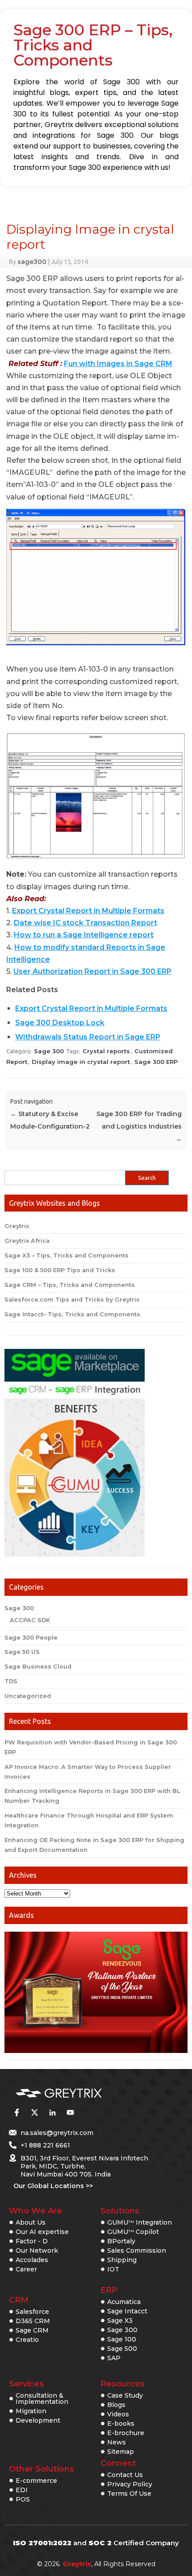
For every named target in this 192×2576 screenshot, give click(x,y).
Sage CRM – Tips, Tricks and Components (70, 1285)
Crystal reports (106, 1051)
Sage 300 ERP (156, 1062)
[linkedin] (52, 2112)
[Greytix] (83, 2094)
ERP (109, 2290)
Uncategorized (28, 1696)
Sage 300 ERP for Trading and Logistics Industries (139, 1126)
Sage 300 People (31, 1638)
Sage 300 (49, 1051)
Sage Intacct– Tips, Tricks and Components (72, 1314)
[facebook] (17, 2112)
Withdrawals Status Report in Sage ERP (88, 1037)
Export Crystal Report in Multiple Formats (88, 911)
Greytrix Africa (27, 1241)
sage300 (32, 262)
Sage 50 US (22, 1652)
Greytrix (17, 1226)
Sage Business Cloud (38, 1667)
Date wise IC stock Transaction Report (86, 923)
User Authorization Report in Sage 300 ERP (92, 971)
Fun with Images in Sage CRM (118, 364)
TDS (11, 1681)
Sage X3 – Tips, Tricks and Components (67, 1255)
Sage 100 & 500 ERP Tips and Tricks (60, 1270)
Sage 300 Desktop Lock (60, 1023)
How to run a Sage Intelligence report (84, 935)
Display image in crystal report (81, 1062)
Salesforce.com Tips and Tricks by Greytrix (72, 1300)
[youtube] (70, 2112)
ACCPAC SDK (30, 1620)
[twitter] (34, 2112)
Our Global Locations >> (53, 2186)
